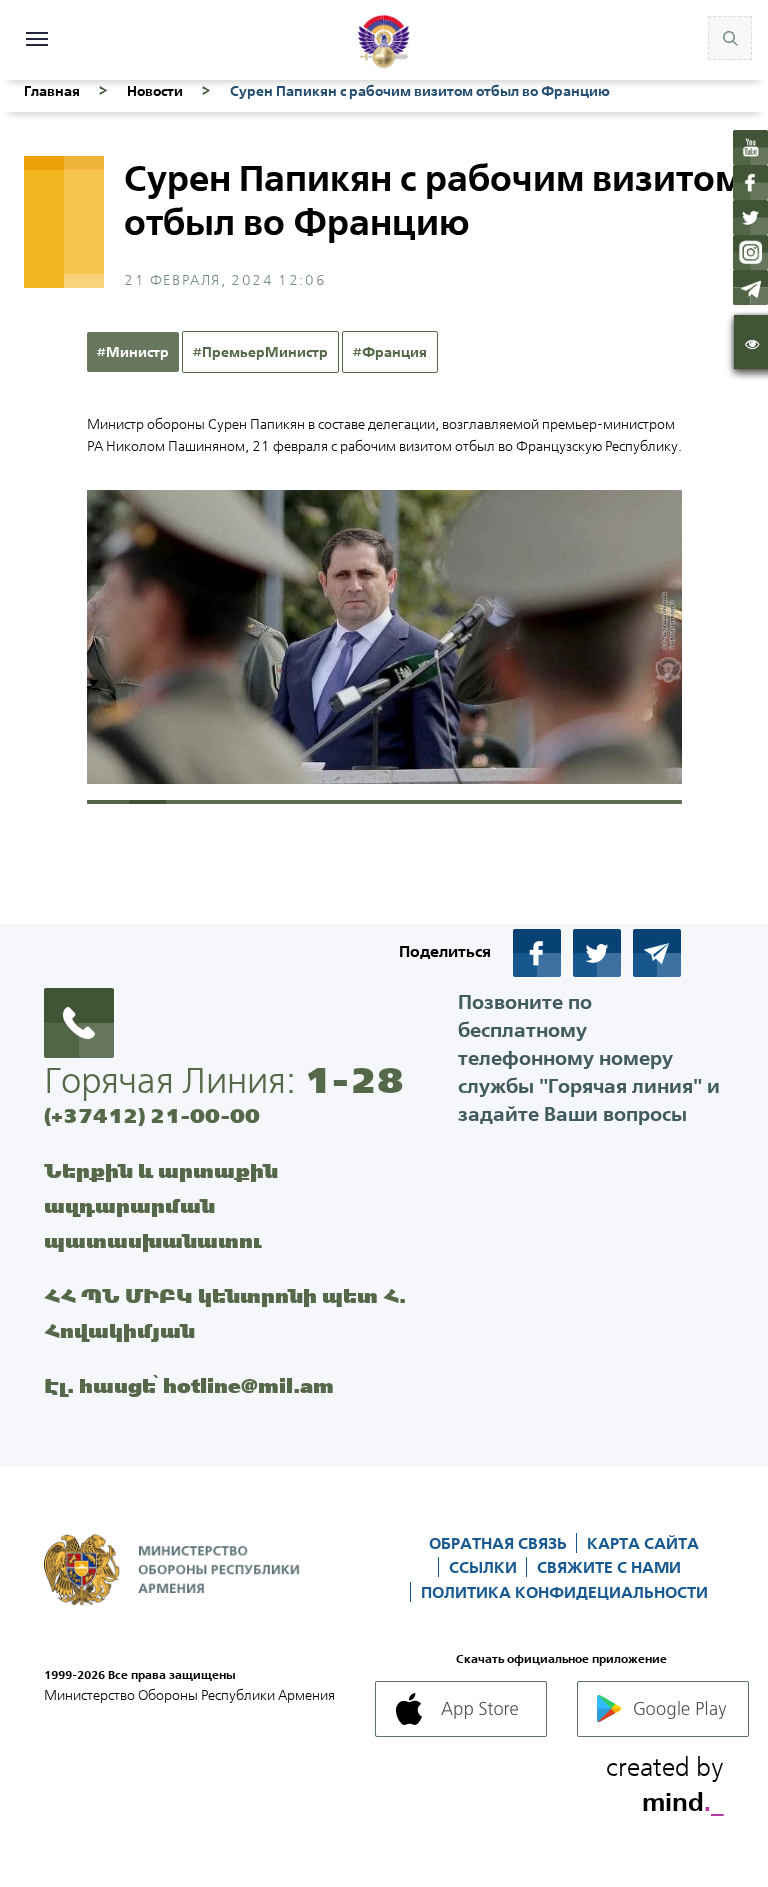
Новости (155, 91)
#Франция (390, 352)
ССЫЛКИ (485, 1567)
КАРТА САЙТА (643, 1543)
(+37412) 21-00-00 (152, 1115)
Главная (52, 91)
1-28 (354, 1080)
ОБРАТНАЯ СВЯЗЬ (500, 1543)
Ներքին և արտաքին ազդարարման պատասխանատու (161, 1205)
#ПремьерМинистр (260, 352)
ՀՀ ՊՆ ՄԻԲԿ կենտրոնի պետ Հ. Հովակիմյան (225, 1313)
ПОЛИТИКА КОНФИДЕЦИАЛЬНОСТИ (564, 1592)
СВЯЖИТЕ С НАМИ (609, 1567)
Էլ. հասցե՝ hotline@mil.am (189, 1385)
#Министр (133, 352)
